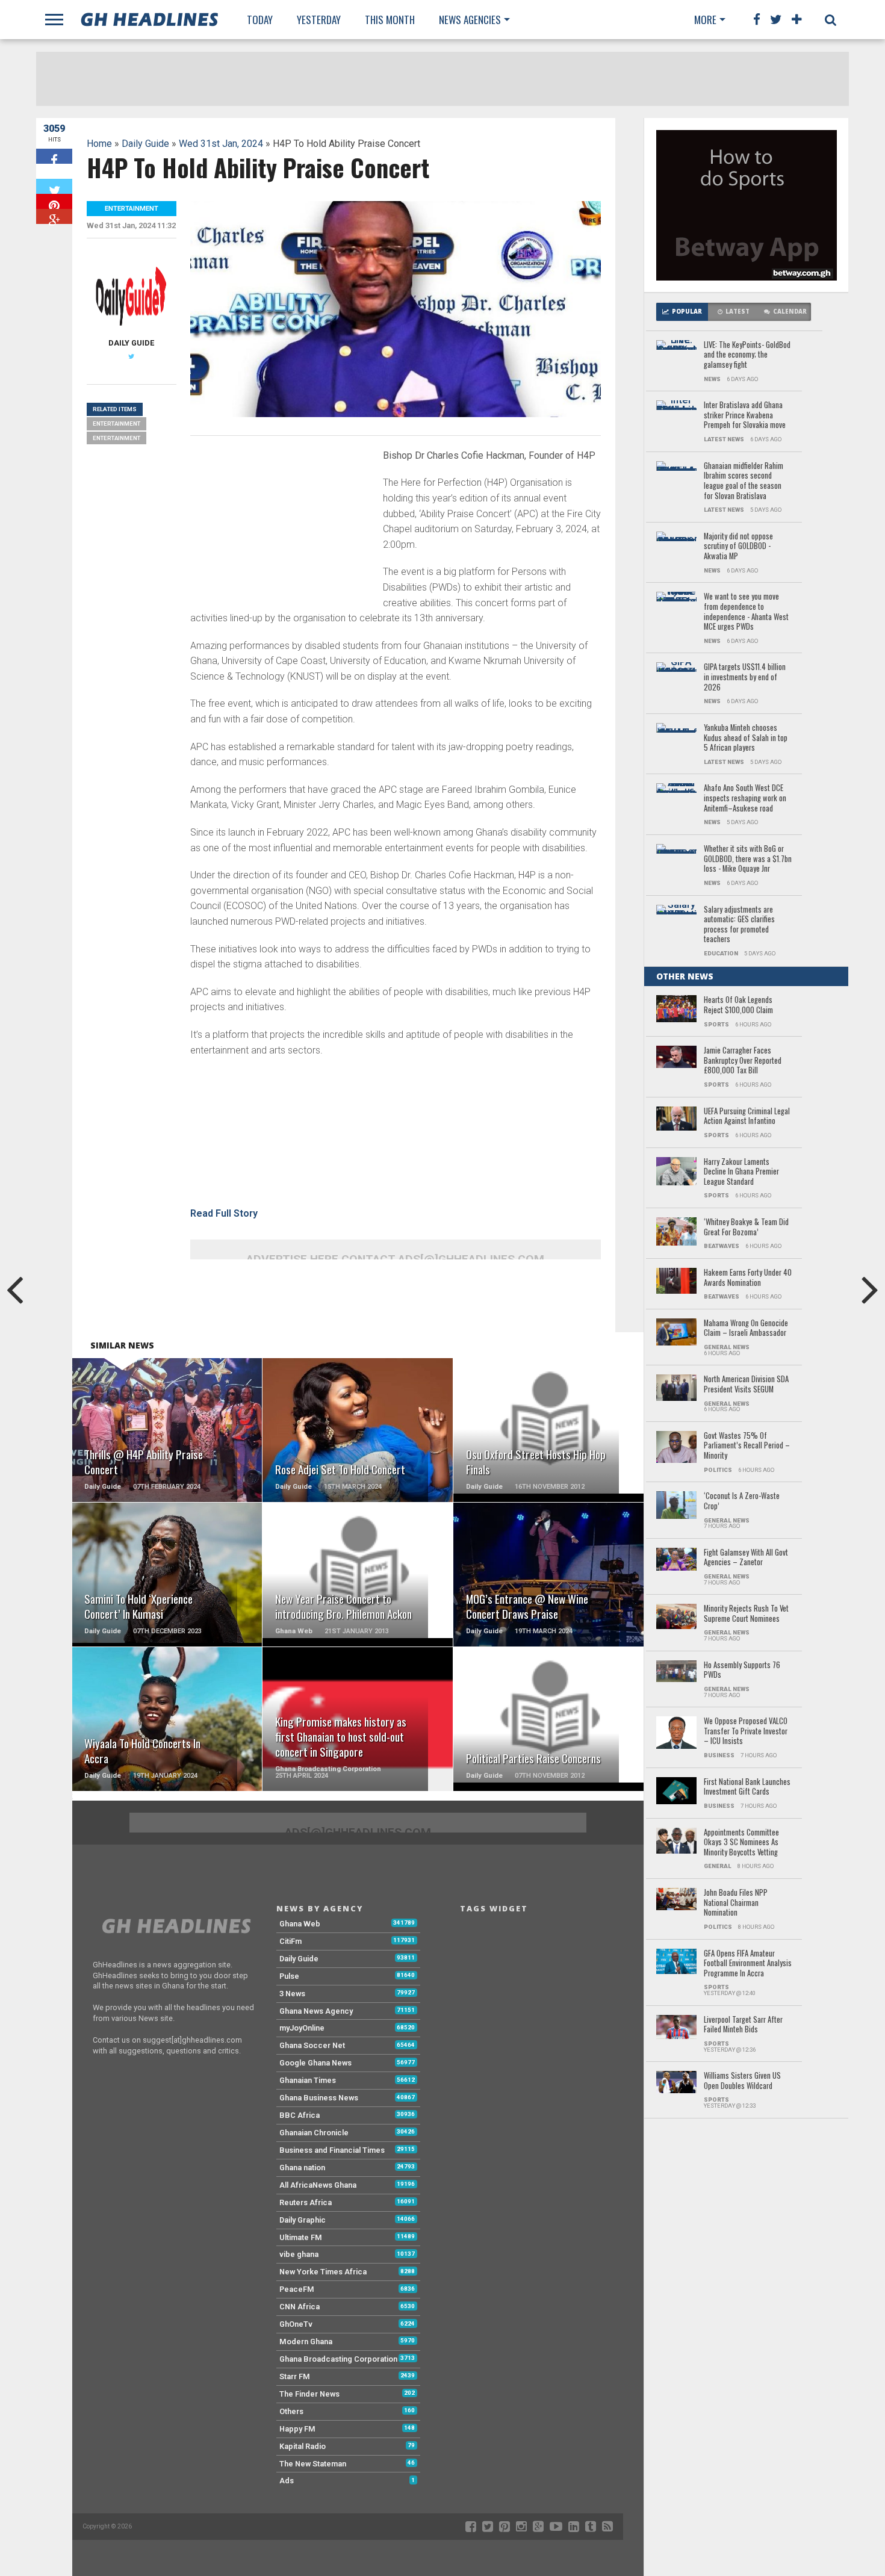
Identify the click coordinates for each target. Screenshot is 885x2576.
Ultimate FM (301, 2237)
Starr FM (295, 2376)
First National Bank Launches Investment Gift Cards (747, 1787)
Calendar (790, 312)
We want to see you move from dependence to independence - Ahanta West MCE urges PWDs (746, 612)
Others (291, 2411)
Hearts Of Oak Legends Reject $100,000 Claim (738, 1005)
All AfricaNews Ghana (318, 2185)
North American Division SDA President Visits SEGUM (746, 1384)
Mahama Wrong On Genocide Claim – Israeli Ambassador (746, 1328)
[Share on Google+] (54, 216)
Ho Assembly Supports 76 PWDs (742, 1670)
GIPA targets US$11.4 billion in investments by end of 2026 (745, 677)
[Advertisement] (281, 529)
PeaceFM (297, 2289)
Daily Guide (145, 144)
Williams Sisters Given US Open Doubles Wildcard (742, 2081)
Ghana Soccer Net (312, 2045)
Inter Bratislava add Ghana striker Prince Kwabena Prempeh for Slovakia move (745, 415)
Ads (287, 2481)
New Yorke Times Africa (323, 2272)
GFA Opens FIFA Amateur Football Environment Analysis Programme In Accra (748, 1964)
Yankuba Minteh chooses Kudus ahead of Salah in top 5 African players (746, 738)
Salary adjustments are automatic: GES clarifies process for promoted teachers (739, 925)
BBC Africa (300, 2115)
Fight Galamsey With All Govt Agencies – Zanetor (746, 1558)
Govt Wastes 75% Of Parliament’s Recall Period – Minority (747, 1446)
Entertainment (116, 424)
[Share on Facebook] (54, 156)
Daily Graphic (303, 2220)
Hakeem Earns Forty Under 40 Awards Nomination (748, 1278)
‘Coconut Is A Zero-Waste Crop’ (742, 1501)
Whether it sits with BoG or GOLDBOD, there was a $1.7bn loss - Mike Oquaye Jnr (748, 859)
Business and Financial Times (332, 2150)
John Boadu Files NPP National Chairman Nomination (736, 1903)
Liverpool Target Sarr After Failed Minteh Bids (743, 2025)
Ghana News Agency (316, 2011)
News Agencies (470, 20)
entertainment (116, 438)
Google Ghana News (315, 2063)
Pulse (289, 1976)
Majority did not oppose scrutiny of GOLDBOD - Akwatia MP (738, 547)
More (705, 20)
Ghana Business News (319, 2098)
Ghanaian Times (308, 2080)
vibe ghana (299, 2254)
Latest (737, 312)
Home (99, 144)
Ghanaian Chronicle (314, 2133)
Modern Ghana (306, 2342)
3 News (292, 1994)
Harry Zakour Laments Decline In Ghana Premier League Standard (741, 1172)
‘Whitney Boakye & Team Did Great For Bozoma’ (746, 1227)
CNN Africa (300, 2307)
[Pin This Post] (54, 201)
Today (260, 20)
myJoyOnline (302, 2028)
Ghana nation (302, 2168)
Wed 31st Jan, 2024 (221, 144)
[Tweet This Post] (54, 186)
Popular (687, 312)
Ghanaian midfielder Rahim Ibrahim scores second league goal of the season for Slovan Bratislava (744, 481)
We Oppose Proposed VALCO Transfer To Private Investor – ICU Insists (746, 1731)
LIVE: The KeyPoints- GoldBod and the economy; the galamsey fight (747, 355)
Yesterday (319, 20)
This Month (390, 20)
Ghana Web (300, 1924)
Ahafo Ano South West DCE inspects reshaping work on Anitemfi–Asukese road (745, 798)
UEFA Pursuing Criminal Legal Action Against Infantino (747, 1116)
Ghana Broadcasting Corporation (338, 2359)
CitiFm (290, 1941)
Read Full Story (224, 1213)
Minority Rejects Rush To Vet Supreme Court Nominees (746, 1614)
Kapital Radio (303, 2446)
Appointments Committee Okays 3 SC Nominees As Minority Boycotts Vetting (741, 1843)
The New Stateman (313, 2464)
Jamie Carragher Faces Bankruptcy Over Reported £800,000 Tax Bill (743, 1061)
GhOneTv (296, 2324)
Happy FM (297, 2429)
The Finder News (309, 2394)
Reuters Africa (306, 2202)
